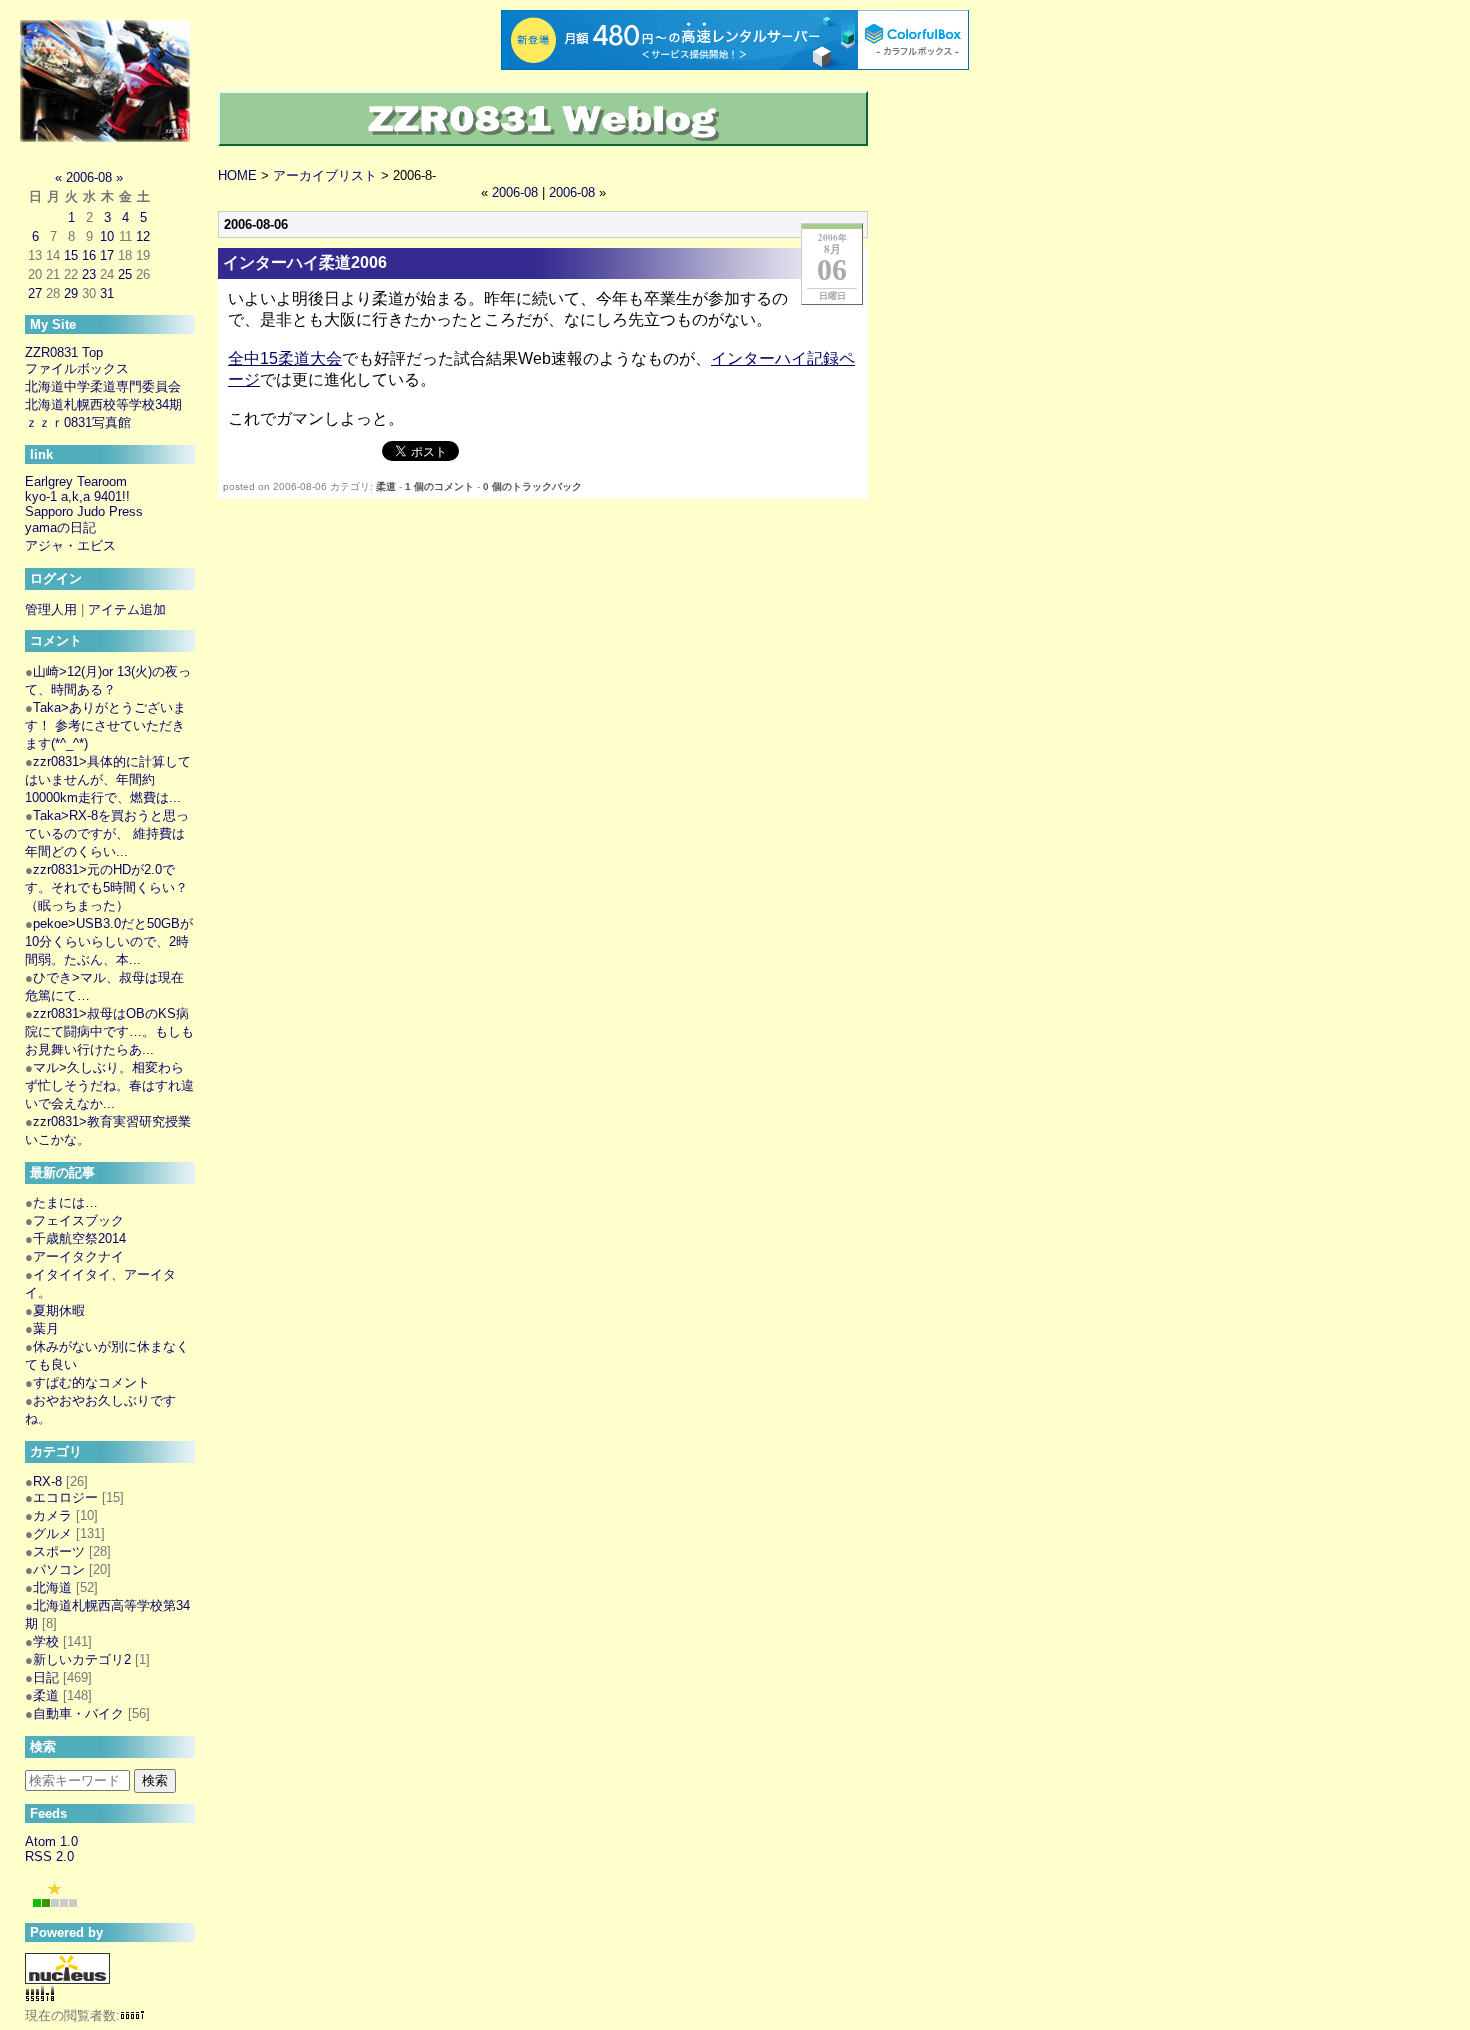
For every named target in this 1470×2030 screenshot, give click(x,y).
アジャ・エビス (70, 545)
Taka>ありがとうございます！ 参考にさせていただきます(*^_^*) (105, 725)
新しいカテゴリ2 (82, 1659)
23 (89, 274)
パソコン (59, 1569)
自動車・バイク (78, 1713)
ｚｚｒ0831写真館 (78, 422)
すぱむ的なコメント (91, 1382)
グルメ (52, 1533)
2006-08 (515, 192)
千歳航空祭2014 (79, 1238)
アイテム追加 (127, 609)
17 (107, 255)
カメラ (52, 1515)
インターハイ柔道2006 (305, 262)
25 (125, 274)
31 (107, 293)
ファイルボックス (77, 368)
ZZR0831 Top (64, 352)
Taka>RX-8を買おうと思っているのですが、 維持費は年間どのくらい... (107, 833)
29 (71, 293)
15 (71, 255)
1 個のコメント (439, 486)
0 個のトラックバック (532, 486)
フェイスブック (78, 1220)
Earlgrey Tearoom (76, 481)
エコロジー (65, 1497)
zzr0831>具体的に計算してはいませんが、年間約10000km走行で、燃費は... (108, 779)
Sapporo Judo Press (84, 511)
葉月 (46, 1328)
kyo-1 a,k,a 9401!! (77, 496)
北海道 (52, 1587)
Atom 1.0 (51, 1841)
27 (35, 293)
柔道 (386, 486)
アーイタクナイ (78, 1256)
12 (143, 236)
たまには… (65, 1202)
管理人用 (51, 609)
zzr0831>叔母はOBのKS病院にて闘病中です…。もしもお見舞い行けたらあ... (109, 1031)
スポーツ (59, 1551)
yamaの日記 (60, 527)
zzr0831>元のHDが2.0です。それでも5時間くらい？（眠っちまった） (106, 887)
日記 (46, 1677)
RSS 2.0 (49, 1856)
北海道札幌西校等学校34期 (103, 404)
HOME (237, 175)
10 (107, 236)
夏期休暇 (59, 1310)
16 (89, 255)
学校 (46, 1641)
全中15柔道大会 (285, 358)
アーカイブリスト (325, 175)
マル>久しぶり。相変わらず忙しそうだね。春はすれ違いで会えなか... (109, 1085)
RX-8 (47, 1481)
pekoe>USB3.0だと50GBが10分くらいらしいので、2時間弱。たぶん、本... (109, 941)
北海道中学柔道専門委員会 (103, 386)
